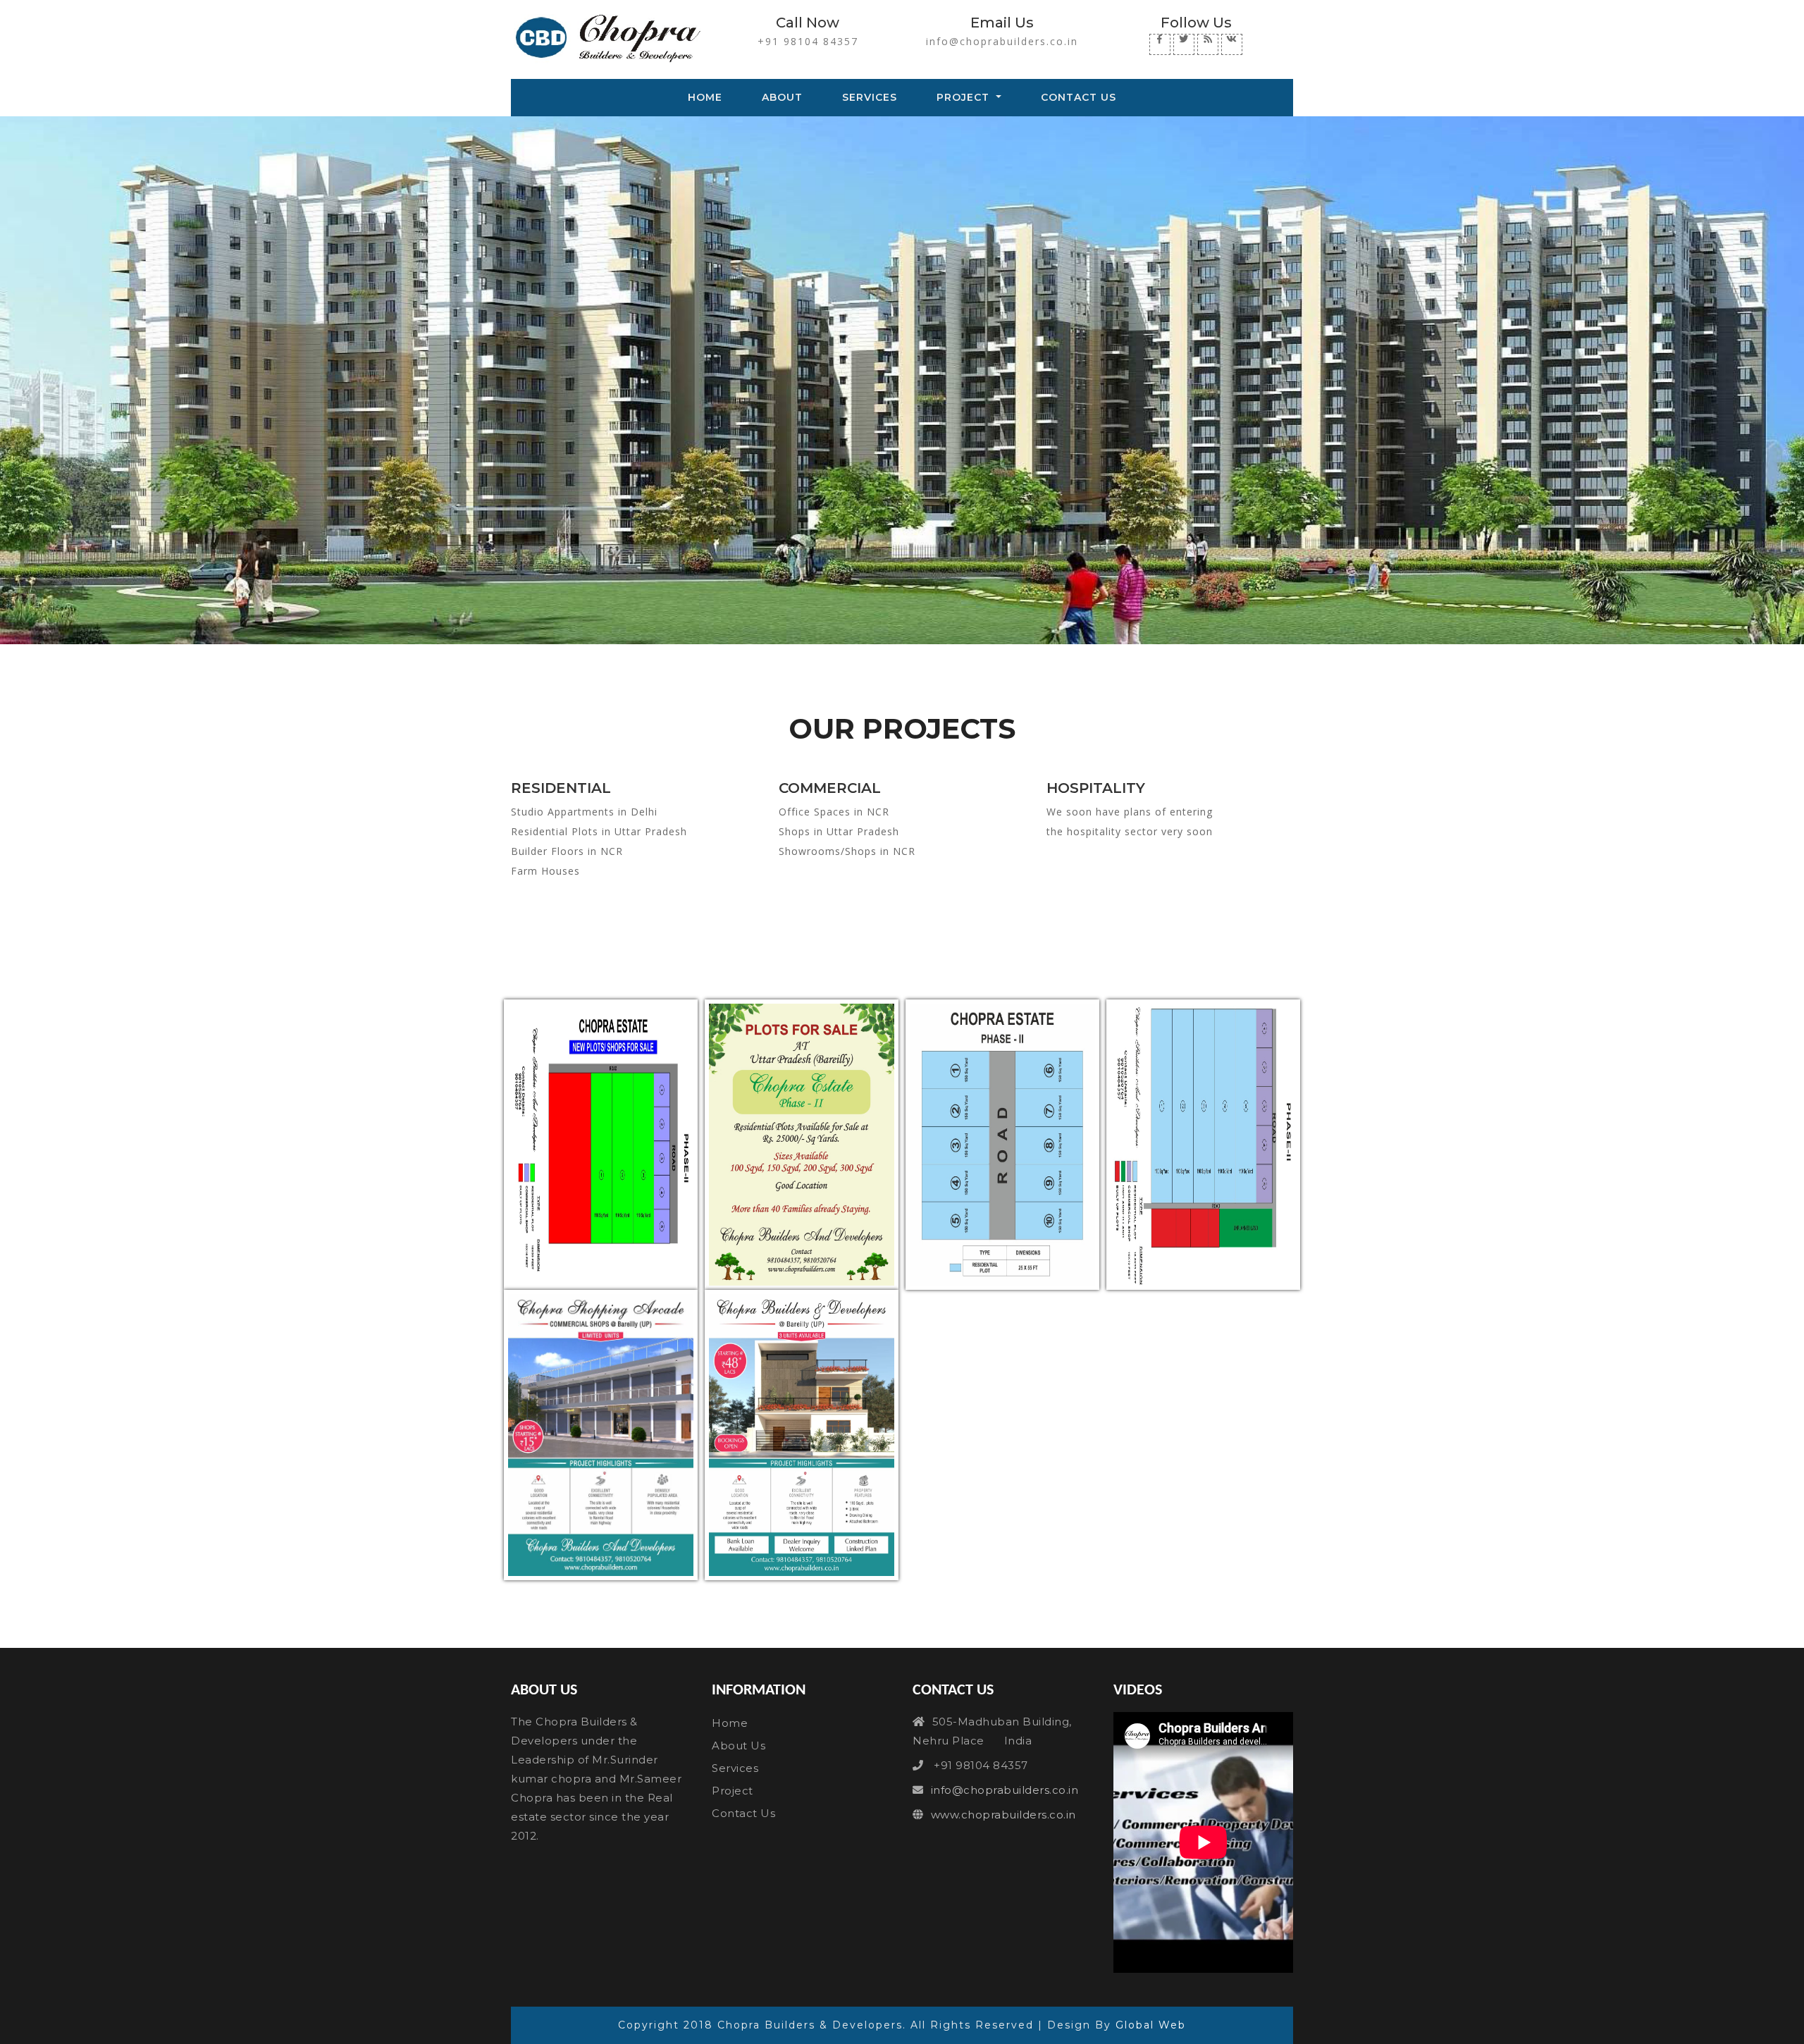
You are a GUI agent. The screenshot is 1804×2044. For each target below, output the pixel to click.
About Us (739, 1746)
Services (870, 97)
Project (965, 97)
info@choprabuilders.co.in (1002, 41)
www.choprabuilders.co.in (1003, 1815)
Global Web (1151, 2025)
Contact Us (1079, 97)
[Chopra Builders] (601, 1145)
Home (708, 97)
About (782, 97)
